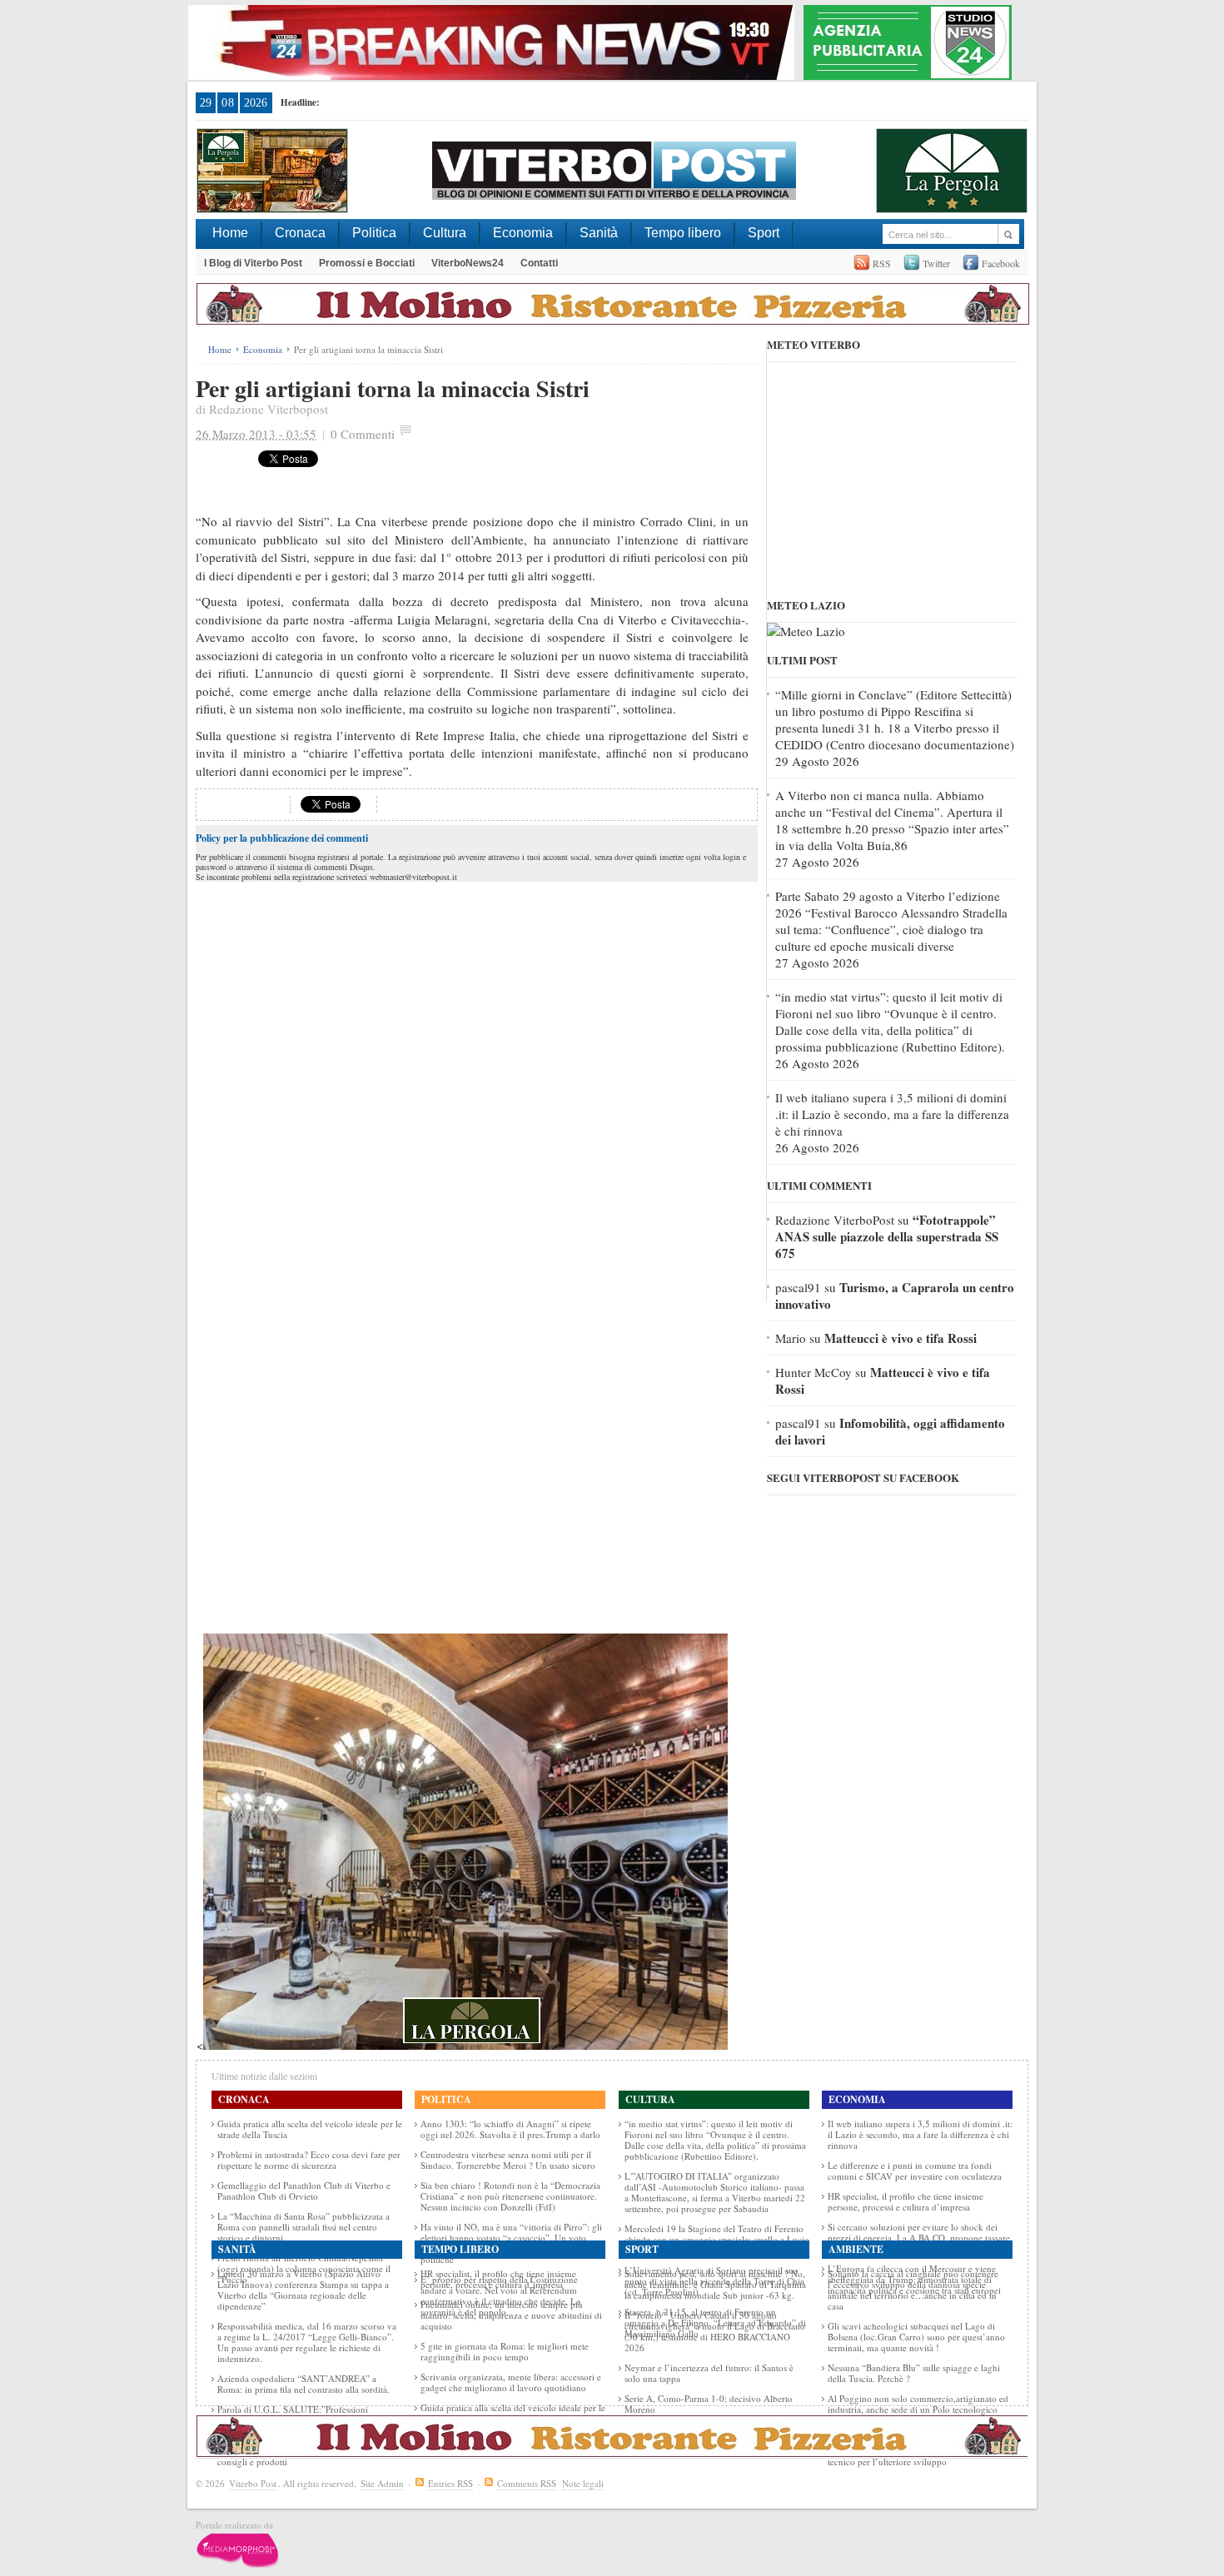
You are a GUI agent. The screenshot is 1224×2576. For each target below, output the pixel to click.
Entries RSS (450, 2483)
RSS (882, 263)
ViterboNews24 (468, 263)
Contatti (539, 263)
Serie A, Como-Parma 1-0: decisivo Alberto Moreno (709, 2404)
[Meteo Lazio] (806, 631)
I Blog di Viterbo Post (253, 263)
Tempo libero (683, 233)
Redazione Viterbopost (269, 409)
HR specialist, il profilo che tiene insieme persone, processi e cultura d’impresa (906, 2201)
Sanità (599, 233)
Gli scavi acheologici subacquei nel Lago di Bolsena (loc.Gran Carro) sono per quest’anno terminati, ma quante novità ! (916, 2337)
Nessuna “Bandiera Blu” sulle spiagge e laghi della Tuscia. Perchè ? (914, 2373)
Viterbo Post (253, 2483)
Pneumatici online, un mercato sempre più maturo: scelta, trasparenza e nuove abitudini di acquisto (511, 2315)
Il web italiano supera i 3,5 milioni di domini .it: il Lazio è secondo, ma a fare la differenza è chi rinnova (892, 1114)
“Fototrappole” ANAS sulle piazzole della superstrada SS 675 (887, 1236)
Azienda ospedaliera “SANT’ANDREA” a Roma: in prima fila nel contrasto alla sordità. (304, 2384)
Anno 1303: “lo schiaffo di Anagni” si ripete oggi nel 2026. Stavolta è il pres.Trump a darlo (510, 2129)
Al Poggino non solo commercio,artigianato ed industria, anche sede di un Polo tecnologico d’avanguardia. (918, 2409)
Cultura (445, 233)
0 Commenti (363, 434)
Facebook (1001, 263)
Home (230, 233)
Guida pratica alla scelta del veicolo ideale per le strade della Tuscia (310, 2129)
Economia (523, 233)
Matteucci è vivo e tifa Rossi (901, 1338)
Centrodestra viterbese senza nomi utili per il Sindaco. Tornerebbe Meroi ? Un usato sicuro (508, 2160)
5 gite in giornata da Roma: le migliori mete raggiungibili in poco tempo (505, 2351)
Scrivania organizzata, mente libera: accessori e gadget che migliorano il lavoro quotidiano (511, 2382)
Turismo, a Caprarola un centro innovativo (895, 1295)
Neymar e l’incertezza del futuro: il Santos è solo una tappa (709, 2373)
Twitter (936, 263)
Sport (764, 233)
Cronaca (300, 233)
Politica (374, 233)
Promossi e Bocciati (367, 263)
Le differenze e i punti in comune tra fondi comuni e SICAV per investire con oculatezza (915, 2171)
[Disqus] (477, 1094)
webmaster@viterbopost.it (413, 877)
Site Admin (382, 2483)
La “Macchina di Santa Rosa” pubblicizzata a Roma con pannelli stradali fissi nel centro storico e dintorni (304, 2227)
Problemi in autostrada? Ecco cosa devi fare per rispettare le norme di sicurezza (309, 2160)
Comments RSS (527, 2483)
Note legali (583, 2483)
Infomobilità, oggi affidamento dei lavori (890, 1431)
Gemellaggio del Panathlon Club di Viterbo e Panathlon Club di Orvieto (304, 2191)
